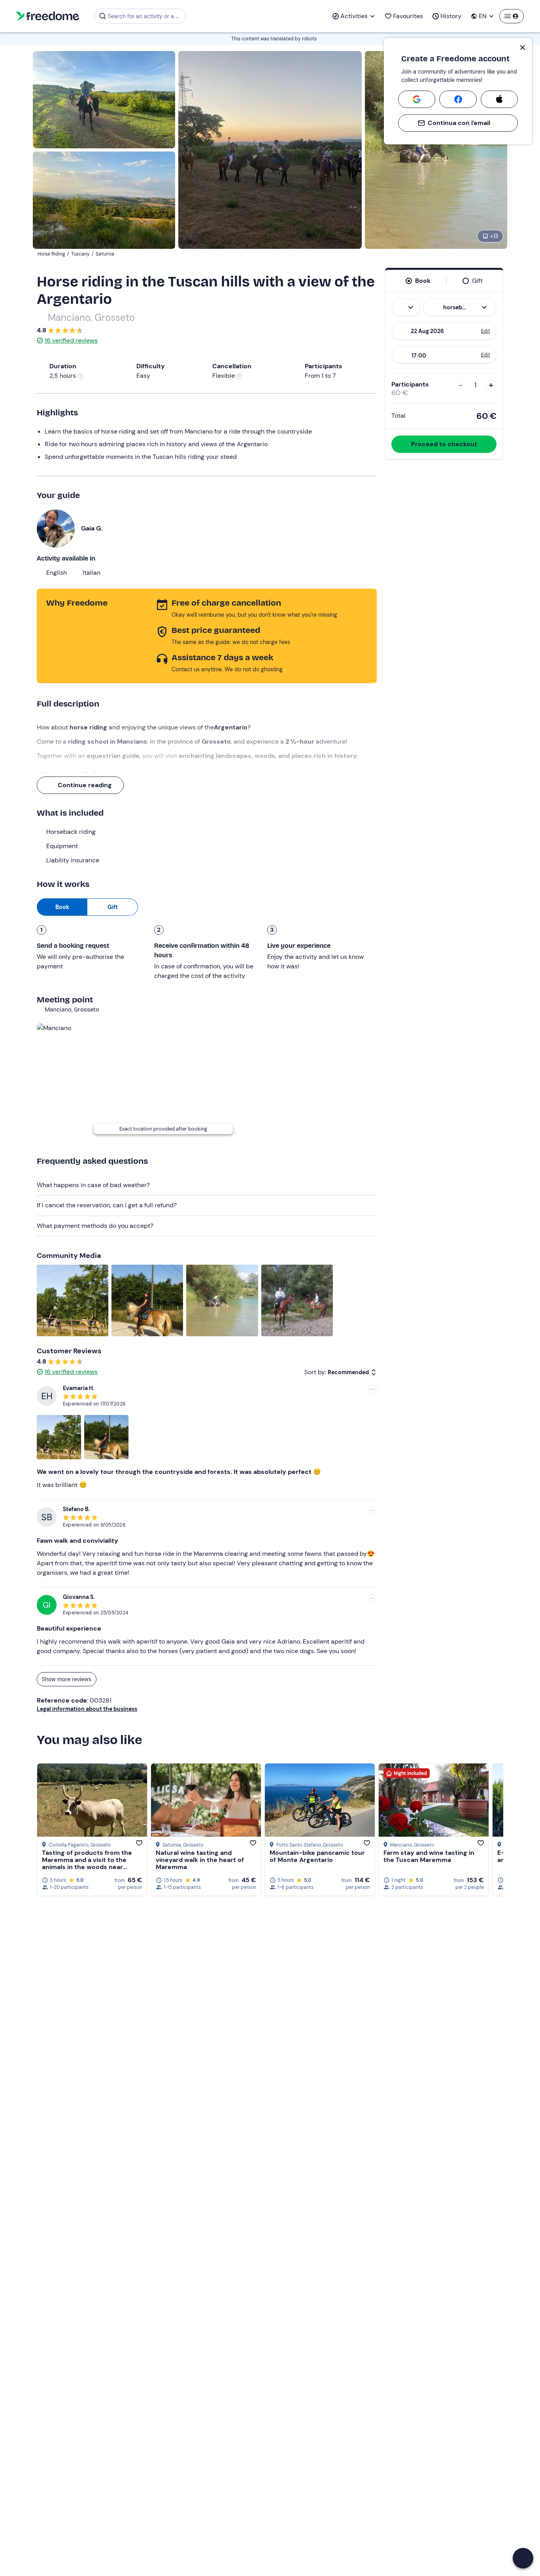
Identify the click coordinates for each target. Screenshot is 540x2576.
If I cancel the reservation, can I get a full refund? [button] (107, 1205)
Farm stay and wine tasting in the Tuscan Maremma (429, 1856)
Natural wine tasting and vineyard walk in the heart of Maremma (200, 1860)
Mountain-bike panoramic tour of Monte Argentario (317, 1856)
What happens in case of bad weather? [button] (93, 1185)
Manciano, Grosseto (91, 317)
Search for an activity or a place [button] (146, 16)
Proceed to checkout (444, 444)
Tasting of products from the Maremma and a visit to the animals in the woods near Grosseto (87, 1863)
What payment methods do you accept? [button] (95, 1226)
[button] (523, 2558)
